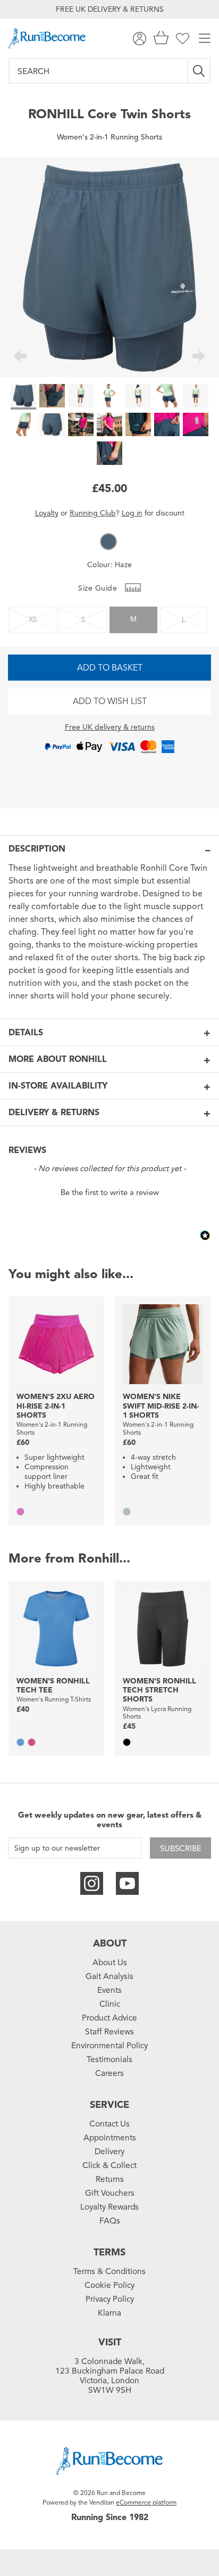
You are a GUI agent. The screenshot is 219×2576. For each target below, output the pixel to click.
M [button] (133, 619)
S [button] (83, 620)
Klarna (109, 2313)
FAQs (110, 2221)
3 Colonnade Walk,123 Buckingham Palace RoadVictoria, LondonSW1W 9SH (110, 2376)
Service (109, 2105)
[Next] (199, 357)
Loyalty (47, 513)
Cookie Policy (109, 2285)
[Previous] (20, 357)
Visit (110, 2342)
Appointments (110, 2138)
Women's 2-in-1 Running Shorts (109, 137)
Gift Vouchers (110, 2193)
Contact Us (109, 2124)
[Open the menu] (205, 39)
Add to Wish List (110, 701)
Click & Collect (109, 2165)
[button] (108, 542)
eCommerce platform (146, 2502)
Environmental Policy (109, 2046)
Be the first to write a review (110, 1192)
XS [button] (33, 620)
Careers (109, 2073)
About (110, 1943)
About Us (110, 1962)
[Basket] (161, 39)
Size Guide (99, 588)
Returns (110, 2179)
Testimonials (109, 2059)
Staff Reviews (109, 2032)
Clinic (110, 2004)
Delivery (109, 2152)
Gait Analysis (109, 1976)
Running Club (93, 513)
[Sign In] (140, 39)
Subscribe (181, 1849)
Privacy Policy (110, 2299)
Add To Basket (110, 668)
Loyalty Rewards (109, 2207)
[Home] (47, 38)
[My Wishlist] (183, 39)
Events (109, 1990)
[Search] (199, 71)
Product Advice (109, 2018)
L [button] (184, 620)
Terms (109, 2252)
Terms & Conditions (109, 2271)
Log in (132, 513)
